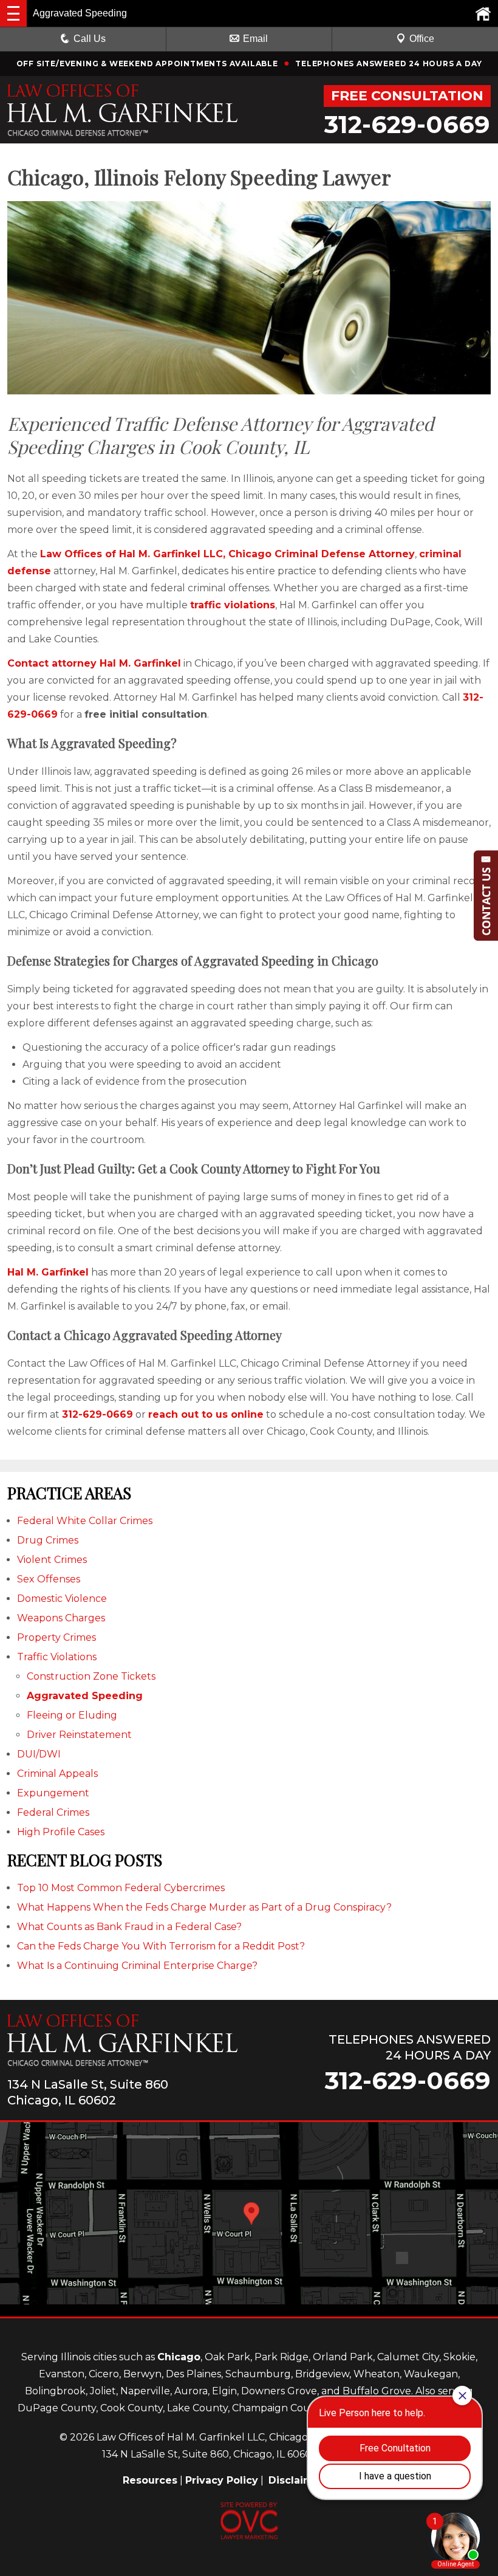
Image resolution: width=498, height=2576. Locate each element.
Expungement (53, 1793)
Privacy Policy (222, 2480)
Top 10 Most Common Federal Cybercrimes (121, 1888)
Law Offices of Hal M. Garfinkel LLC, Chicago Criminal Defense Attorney (227, 554)
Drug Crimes (48, 1540)
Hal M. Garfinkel (48, 1272)
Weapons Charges (61, 1618)
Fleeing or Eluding (72, 1715)
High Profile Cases (61, 1832)
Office (422, 39)
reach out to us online (206, 1414)
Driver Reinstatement (79, 1735)
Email (255, 39)
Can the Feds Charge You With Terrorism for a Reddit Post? (161, 1946)
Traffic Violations (57, 1657)
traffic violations (233, 605)
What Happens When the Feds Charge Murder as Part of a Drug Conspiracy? (204, 1907)
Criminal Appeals (57, 1774)
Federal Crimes (53, 1812)
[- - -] (13, 13)
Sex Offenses (49, 1579)
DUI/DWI (39, 1754)
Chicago (179, 2357)
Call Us (90, 39)
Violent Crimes (52, 1560)
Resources (150, 2480)
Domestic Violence (62, 1599)
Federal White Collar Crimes (85, 1521)
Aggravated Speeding (85, 1696)
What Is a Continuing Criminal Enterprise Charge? (137, 1966)
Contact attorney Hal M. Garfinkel (94, 663)
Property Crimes (56, 1637)
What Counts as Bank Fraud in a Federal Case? (129, 1927)
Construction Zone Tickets (91, 1676)
